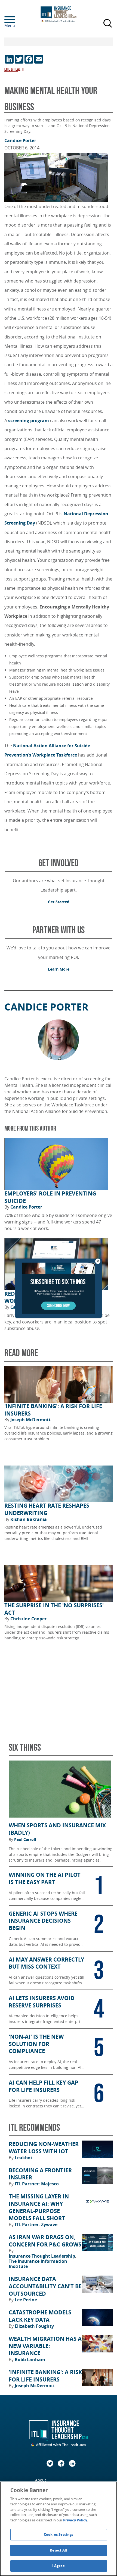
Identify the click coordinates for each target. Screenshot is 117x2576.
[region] (59, 2529)
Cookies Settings (59, 2534)
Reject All (58, 2550)
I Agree (59, 2566)
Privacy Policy (75, 2520)
